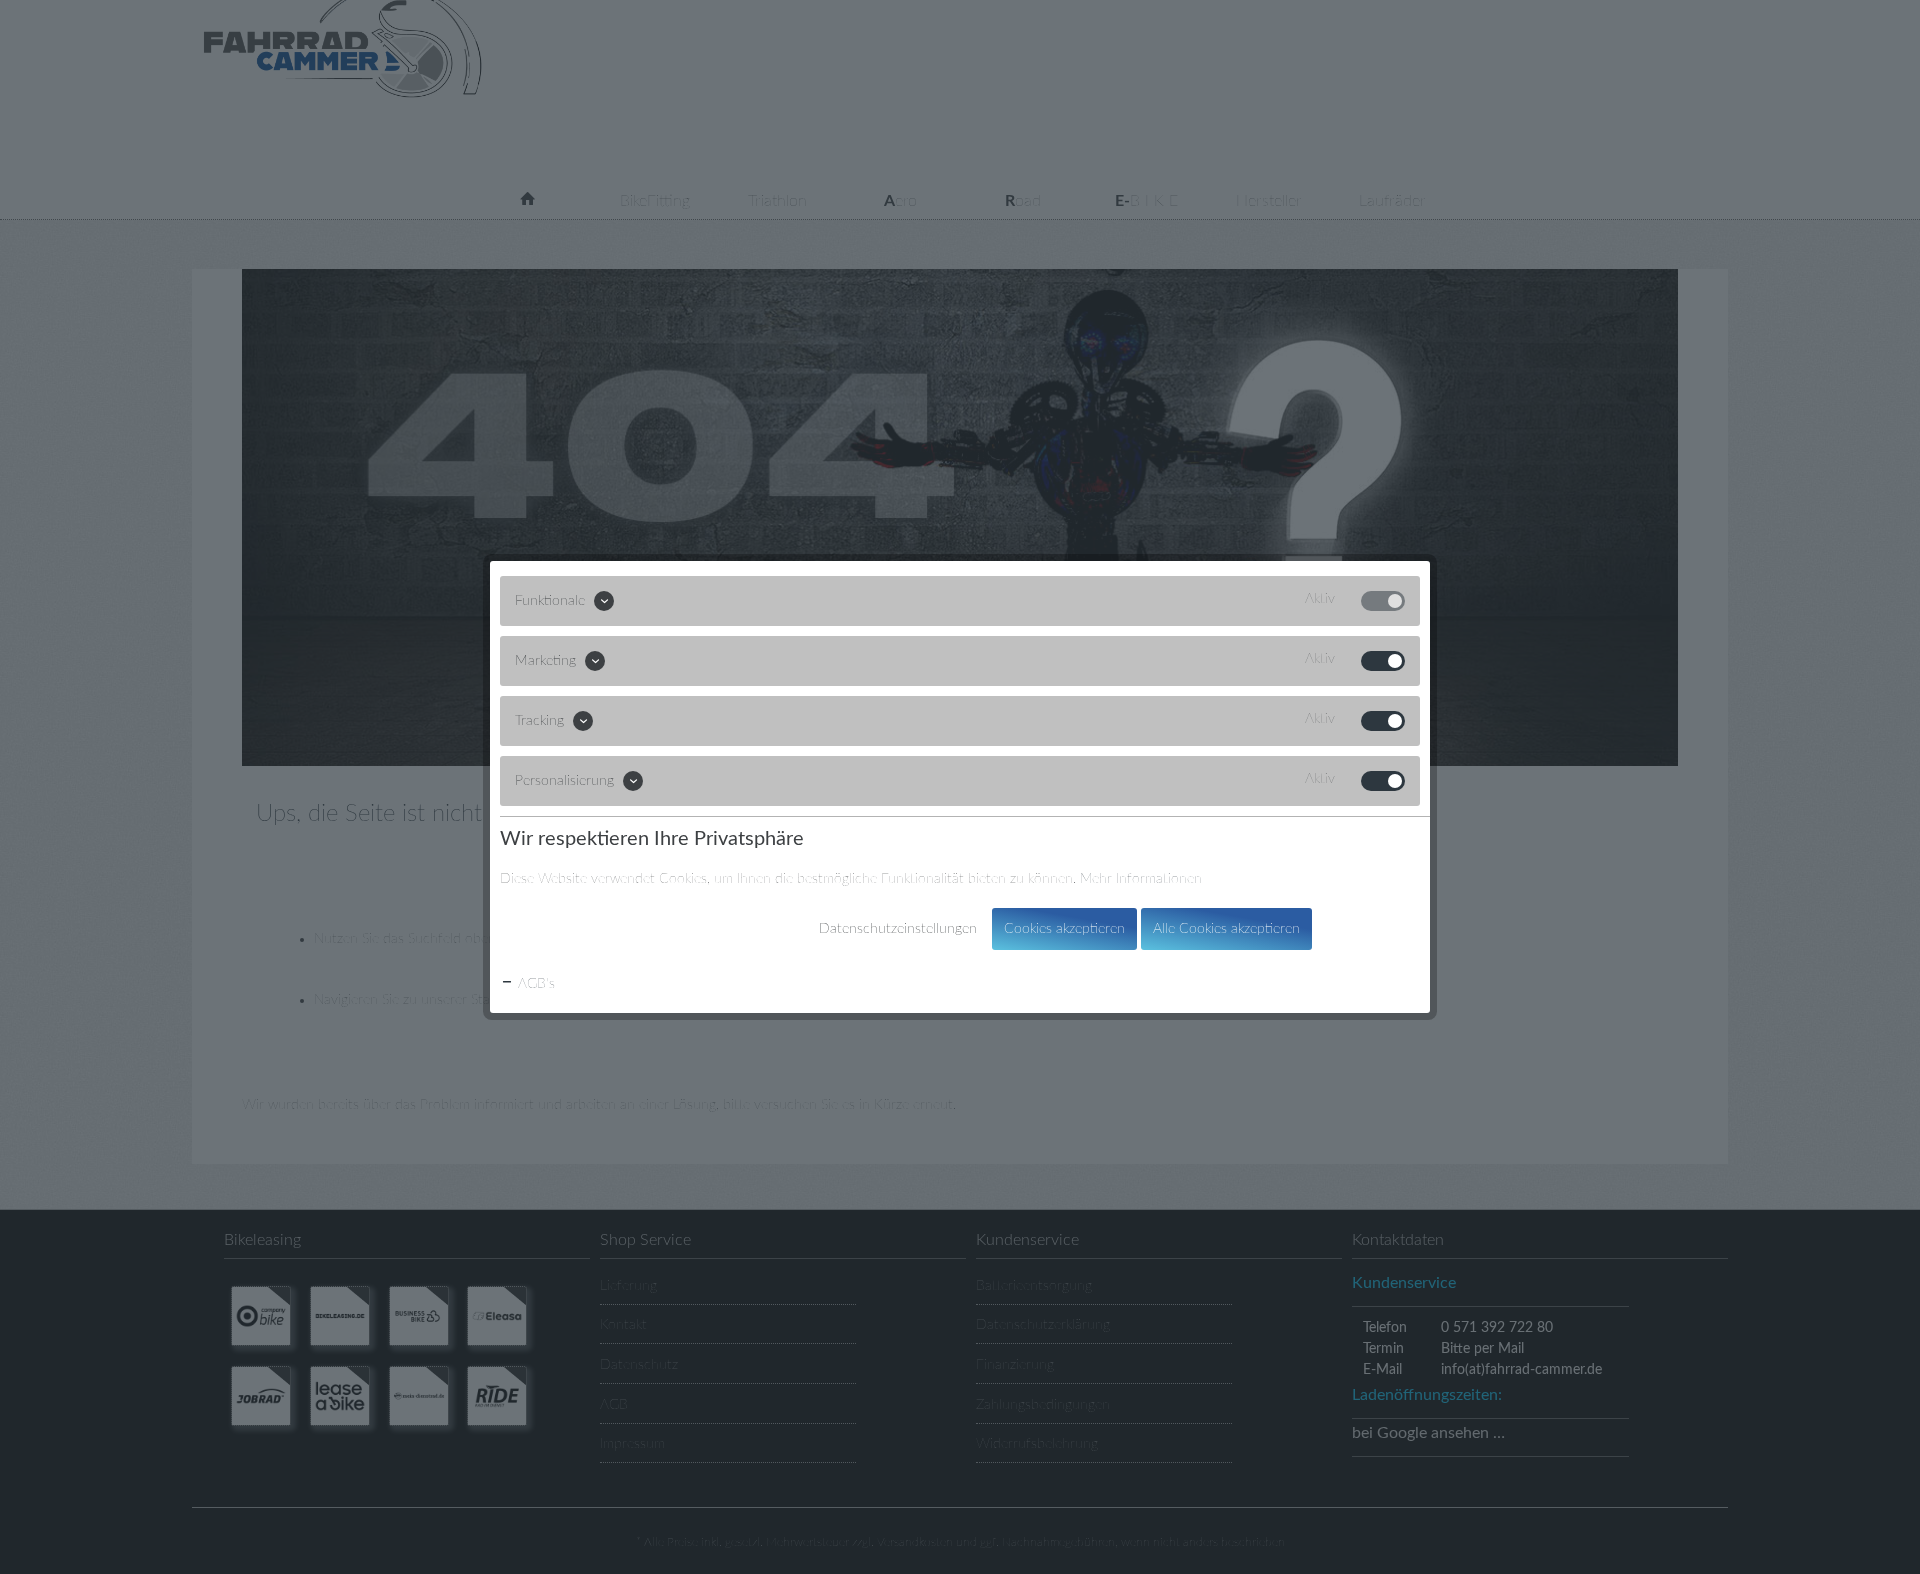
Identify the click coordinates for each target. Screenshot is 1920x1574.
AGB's (534, 984)
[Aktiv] (1383, 601)
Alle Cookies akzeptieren (1226, 929)
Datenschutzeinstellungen (898, 929)
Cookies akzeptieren (1064, 929)
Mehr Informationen (1141, 879)
